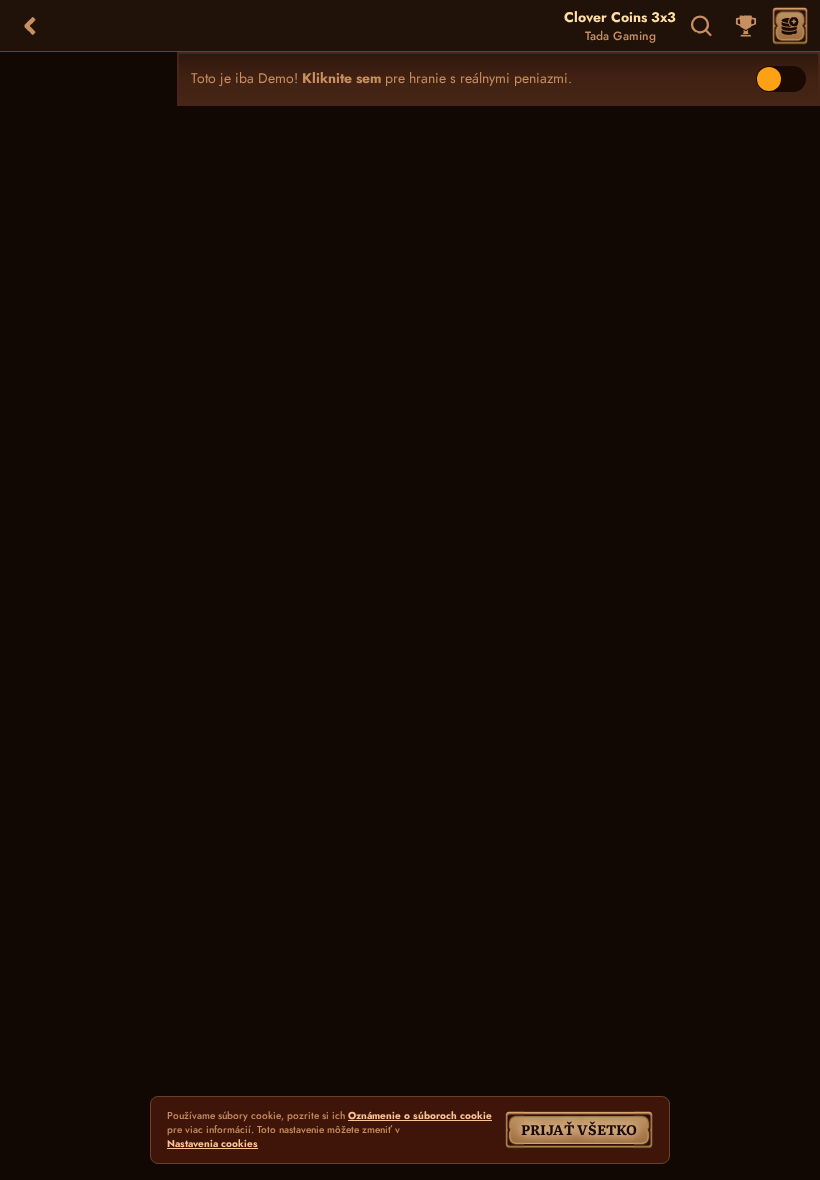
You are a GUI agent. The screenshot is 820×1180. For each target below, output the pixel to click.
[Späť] (30, 26)
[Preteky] (746, 26)
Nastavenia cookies (212, 1144)
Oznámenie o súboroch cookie (420, 1116)
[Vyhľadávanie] (702, 26)
